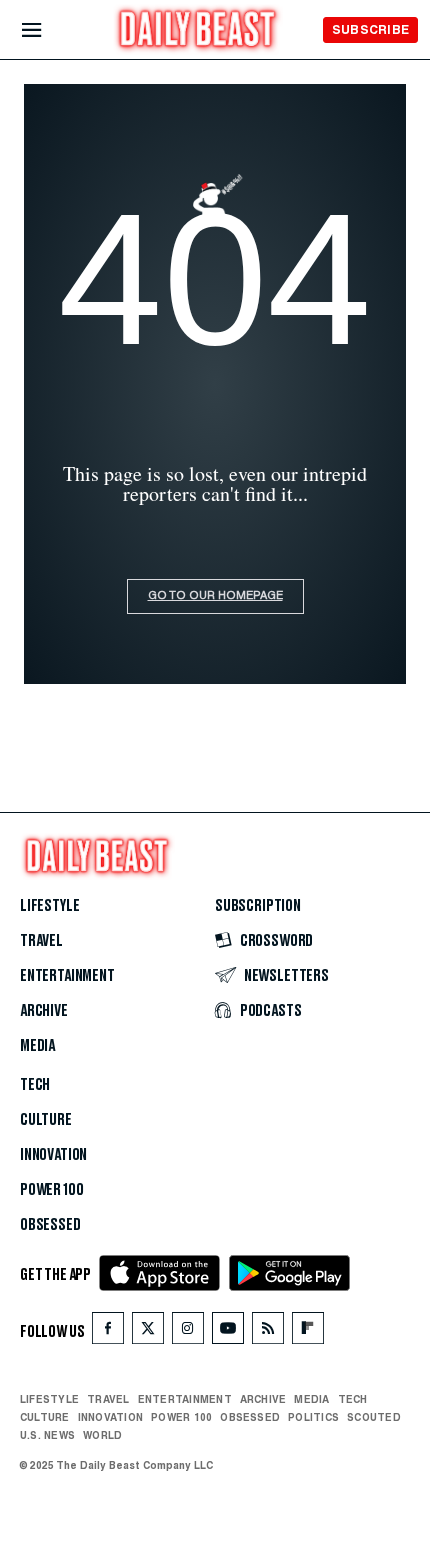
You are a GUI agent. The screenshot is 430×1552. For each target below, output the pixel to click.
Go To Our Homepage (215, 596)
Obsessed (50, 1225)
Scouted (374, 1417)
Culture (46, 1120)
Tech (35, 1085)
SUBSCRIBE (370, 29)
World (102, 1435)
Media (37, 1046)
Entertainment (67, 976)
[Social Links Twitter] (148, 1332)
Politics (313, 1417)
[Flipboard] (307, 1332)
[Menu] (48, 30)
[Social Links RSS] (268, 1332)
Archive (44, 1011)
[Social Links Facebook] (108, 1332)
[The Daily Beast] (198, 31)
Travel (41, 941)
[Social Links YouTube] (228, 1332)
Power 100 (51, 1190)
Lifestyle (49, 906)
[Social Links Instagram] (188, 1332)
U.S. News (47, 1435)
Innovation (53, 1155)
